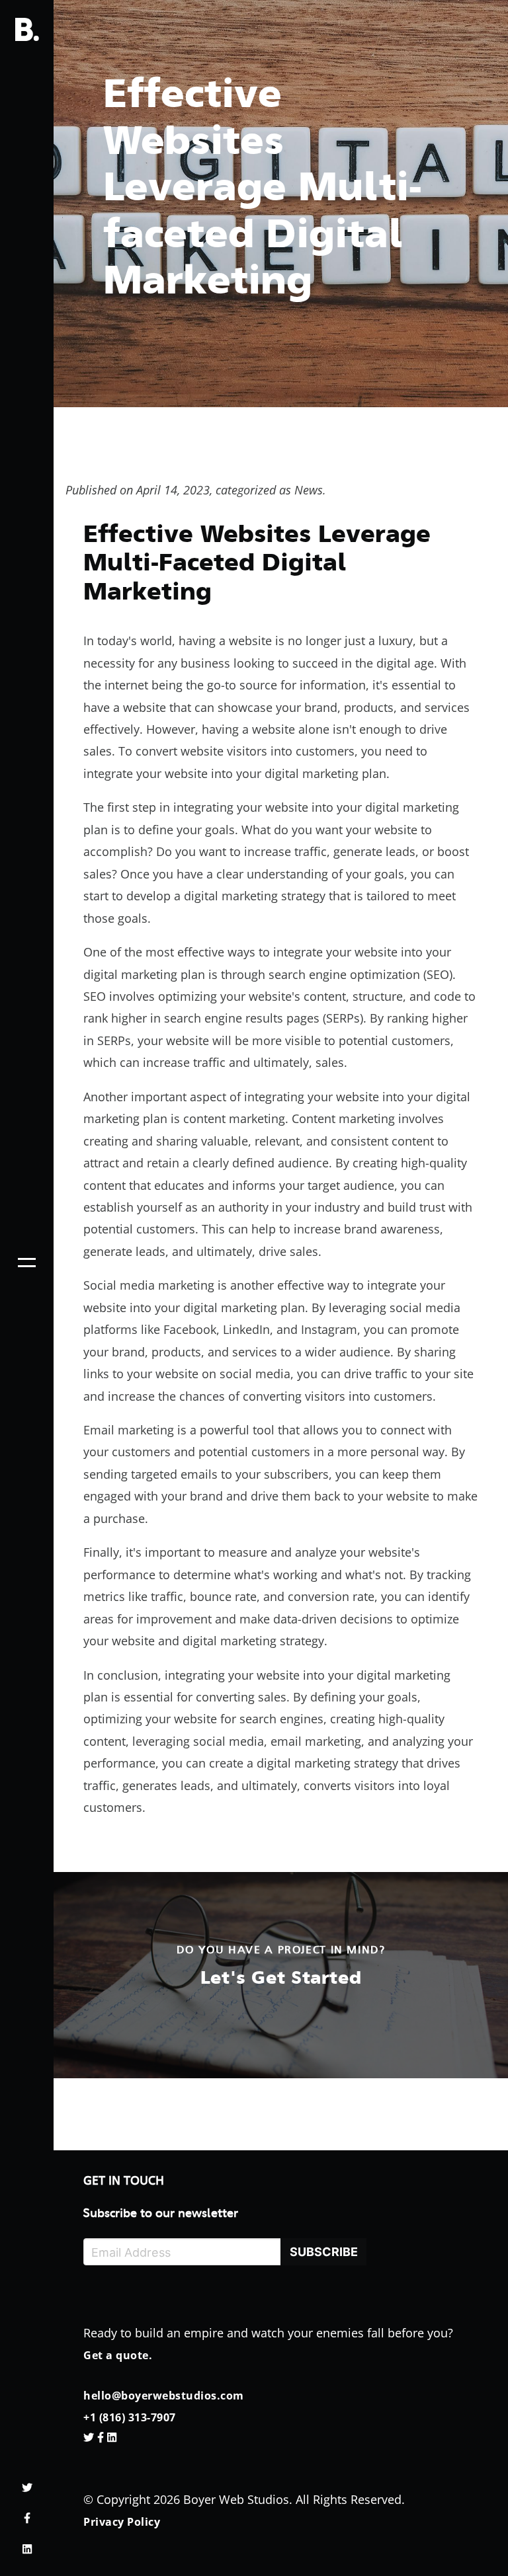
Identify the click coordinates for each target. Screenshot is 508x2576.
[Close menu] (27, 1263)
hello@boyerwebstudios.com (163, 2396)
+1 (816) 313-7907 (129, 2417)
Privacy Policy (122, 2522)
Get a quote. (118, 2355)
